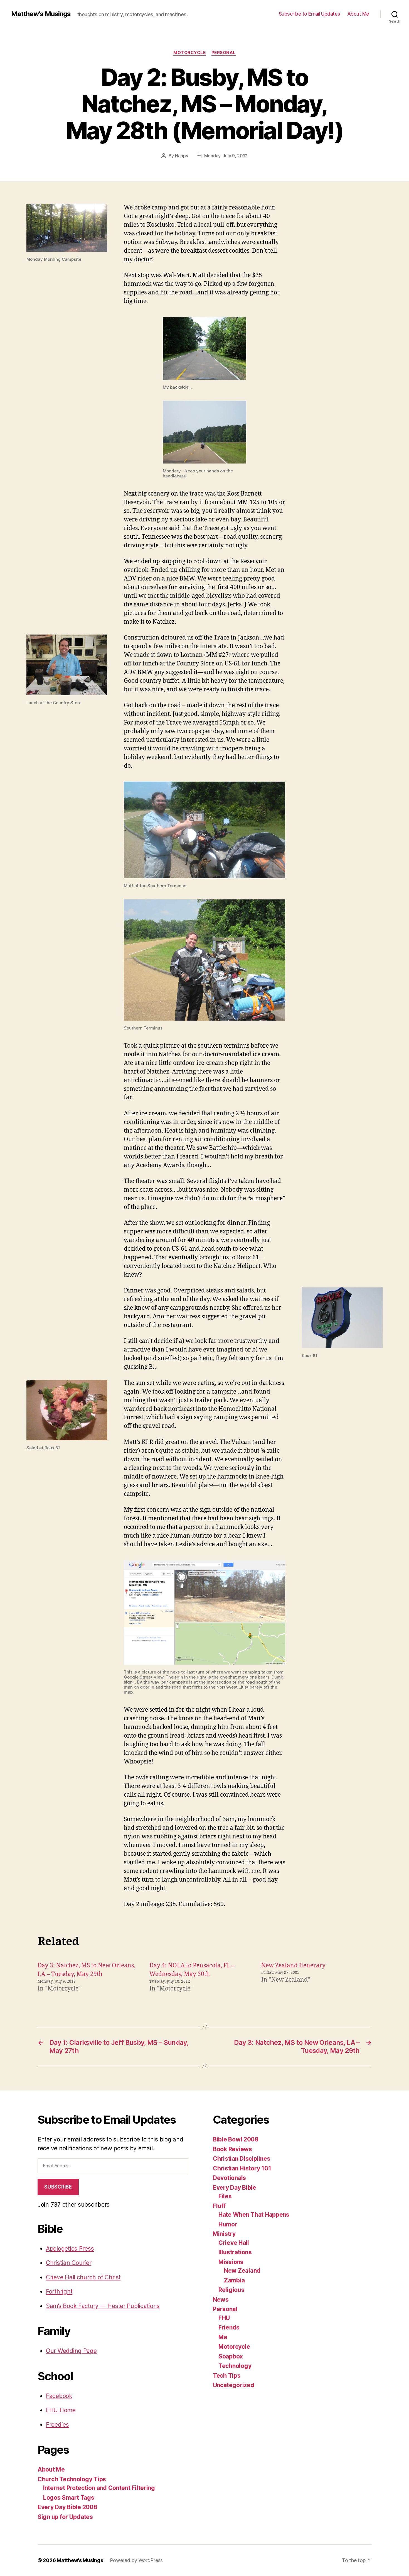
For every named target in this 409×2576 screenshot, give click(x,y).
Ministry (224, 2234)
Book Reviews (232, 2149)
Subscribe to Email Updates (310, 14)
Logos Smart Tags (69, 2498)
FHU (224, 2318)
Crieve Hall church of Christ (83, 2277)
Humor (228, 2224)
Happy (182, 156)
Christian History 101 (242, 2168)
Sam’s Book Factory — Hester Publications (103, 2306)
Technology (235, 2366)
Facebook (59, 2396)
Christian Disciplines (242, 2159)
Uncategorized (234, 2385)
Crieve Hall (234, 2243)
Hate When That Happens (254, 2215)
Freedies (57, 2425)
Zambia (234, 2280)
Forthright (59, 2291)
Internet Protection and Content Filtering (99, 2488)
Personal (224, 53)
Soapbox (231, 2356)
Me (223, 2337)
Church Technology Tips (72, 2479)
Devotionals (229, 2178)
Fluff (219, 2206)
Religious (231, 2290)
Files (225, 2196)
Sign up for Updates (65, 2517)
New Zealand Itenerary (293, 1966)
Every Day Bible (235, 2188)
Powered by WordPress (136, 2560)
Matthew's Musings (41, 14)
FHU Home (61, 2410)
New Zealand (242, 2271)
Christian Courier (69, 2263)
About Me (358, 14)
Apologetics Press (70, 2249)
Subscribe (58, 2187)
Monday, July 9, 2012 (226, 156)
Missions (231, 2262)
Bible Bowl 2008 (236, 2139)
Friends (229, 2327)
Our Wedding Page (71, 2351)
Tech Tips (227, 2376)
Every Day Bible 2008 (67, 2507)
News (221, 2300)
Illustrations (235, 2252)
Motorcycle (190, 53)
